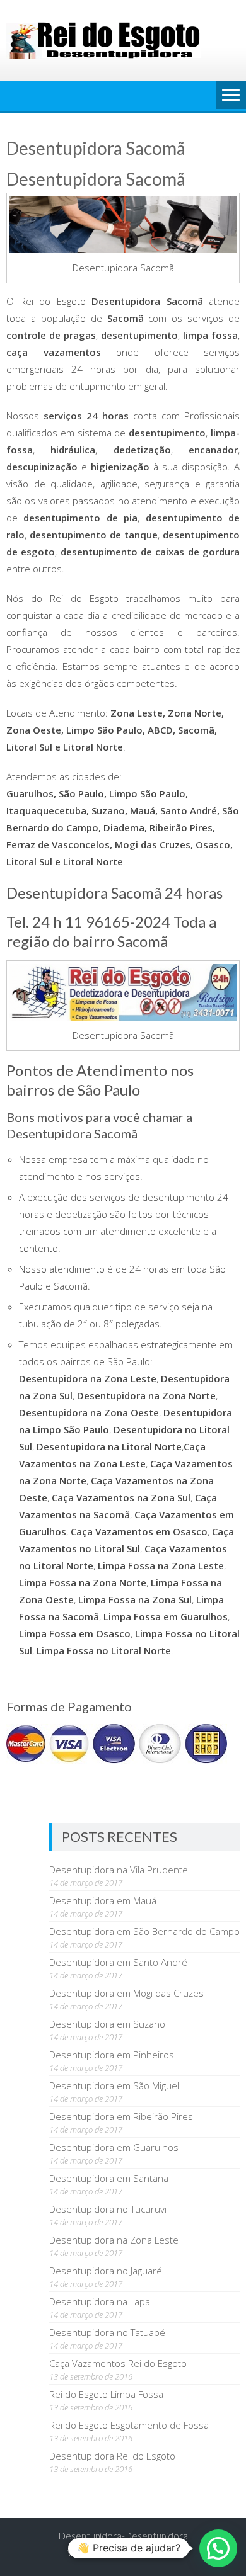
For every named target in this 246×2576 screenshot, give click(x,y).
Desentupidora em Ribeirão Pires (121, 2116)
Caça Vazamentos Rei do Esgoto (118, 2363)
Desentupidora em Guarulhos (114, 2147)
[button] (218, 2548)
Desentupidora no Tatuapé (107, 2332)
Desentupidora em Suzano (107, 2024)
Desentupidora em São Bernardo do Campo (144, 1931)
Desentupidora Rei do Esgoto (112, 2456)
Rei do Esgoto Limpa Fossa (106, 2394)
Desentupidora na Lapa (100, 2301)
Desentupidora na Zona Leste (114, 2240)
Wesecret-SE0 (152, 2552)
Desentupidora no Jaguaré (106, 2271)
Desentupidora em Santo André (118, 1962)
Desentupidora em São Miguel (114, 2085)
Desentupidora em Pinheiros (112, 2055)
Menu (231, 96)
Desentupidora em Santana (109, 2178)
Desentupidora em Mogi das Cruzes (126, 1993)
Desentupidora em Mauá (103, 1900)
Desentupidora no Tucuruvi (108, 2209)
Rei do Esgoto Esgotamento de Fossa (129, 2425)
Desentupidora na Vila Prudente (119, 1870)
